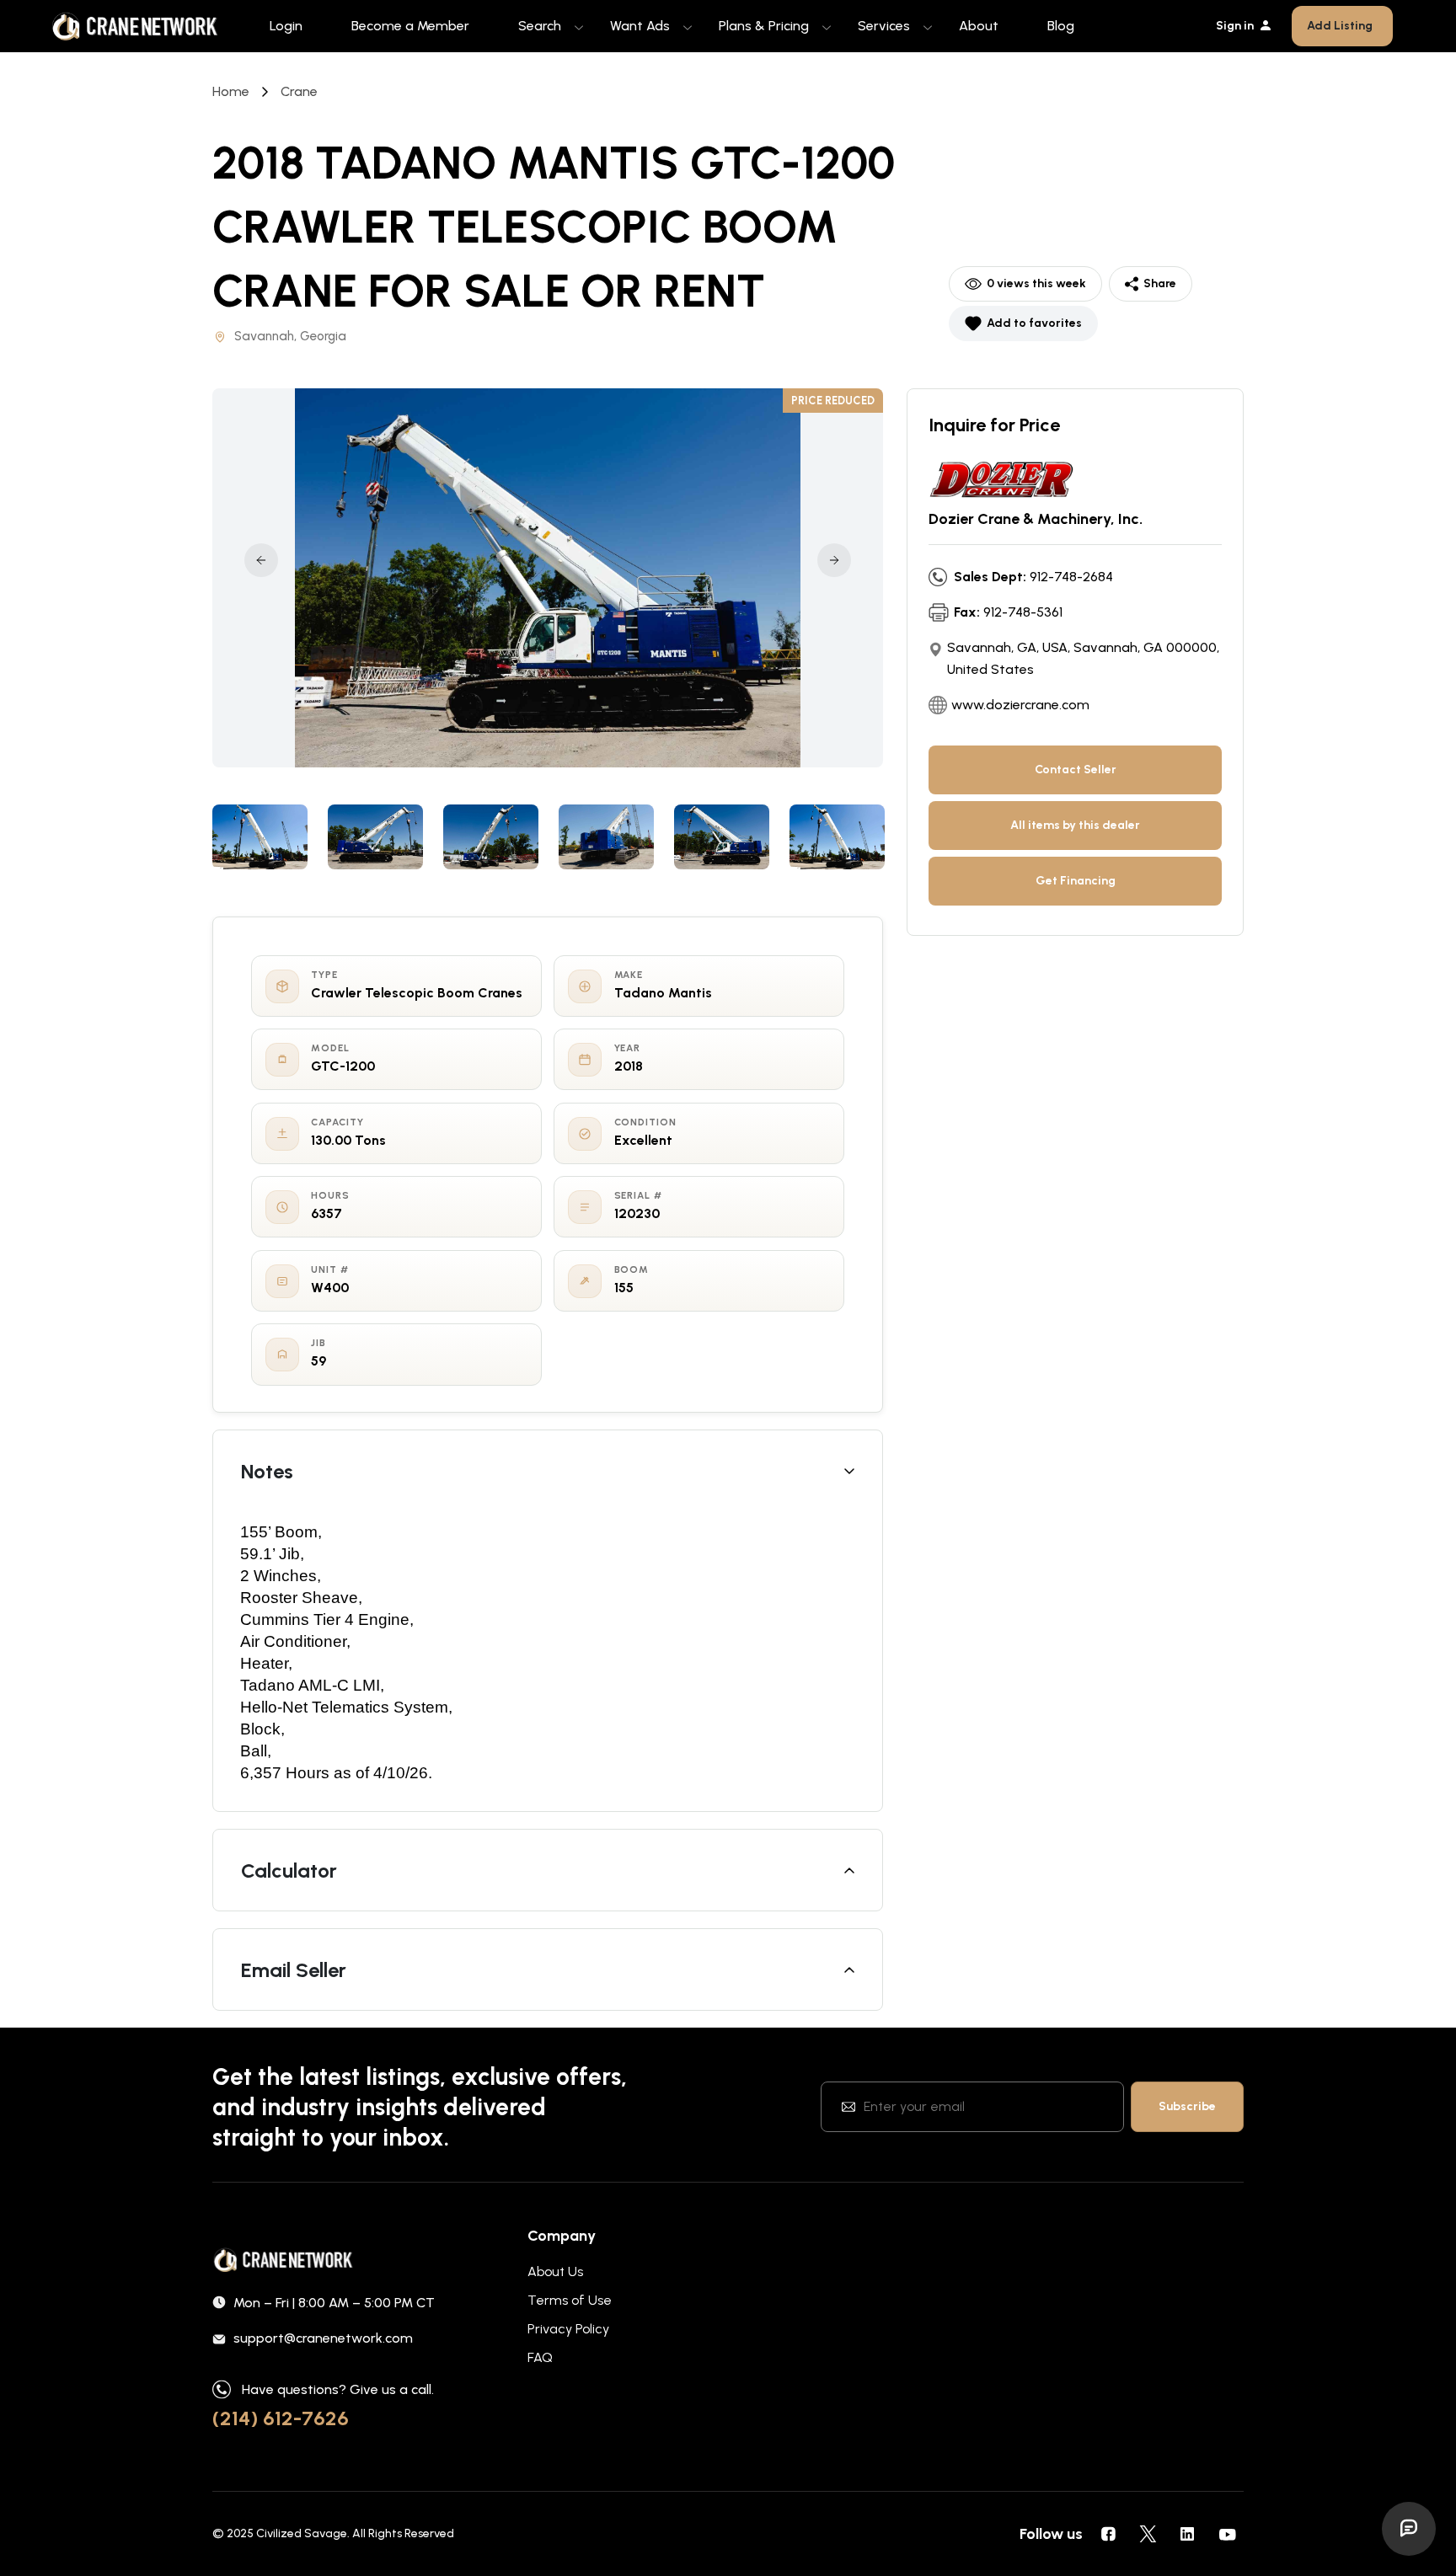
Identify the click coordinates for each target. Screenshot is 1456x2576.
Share (1160, 283)
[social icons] (1108, 2534)
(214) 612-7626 (281, 2418)
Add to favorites (1034, 323)
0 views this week (1036, 283)
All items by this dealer (1075, 825)
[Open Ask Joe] (1409, 2529)
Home (231, 91)
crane (299, 91)
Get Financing (1076, 881)
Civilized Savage (302, 2533)
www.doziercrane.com (1020, 705)
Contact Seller (1076, 770)
